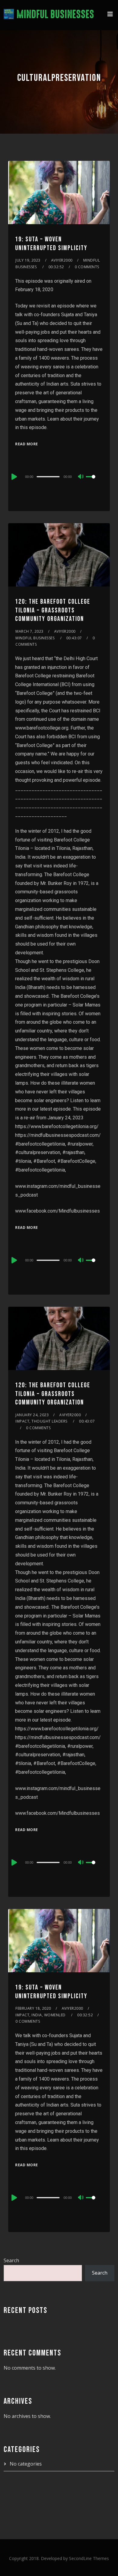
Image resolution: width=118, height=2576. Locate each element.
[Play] (14, 477)
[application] (59, 476)
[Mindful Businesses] (49, 15)
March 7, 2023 (29, 631)
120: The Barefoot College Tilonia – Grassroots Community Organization (53, 610)
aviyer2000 (62, 260)
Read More (27, 444)
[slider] (94, 482)
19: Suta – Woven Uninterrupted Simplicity (51, 244)
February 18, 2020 (33, 2008)
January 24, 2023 (32, 1415)
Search (11, 2260)
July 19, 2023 (28, 260)
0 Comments (87, 267)
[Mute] (81, 477)
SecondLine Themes (89, 2558)
